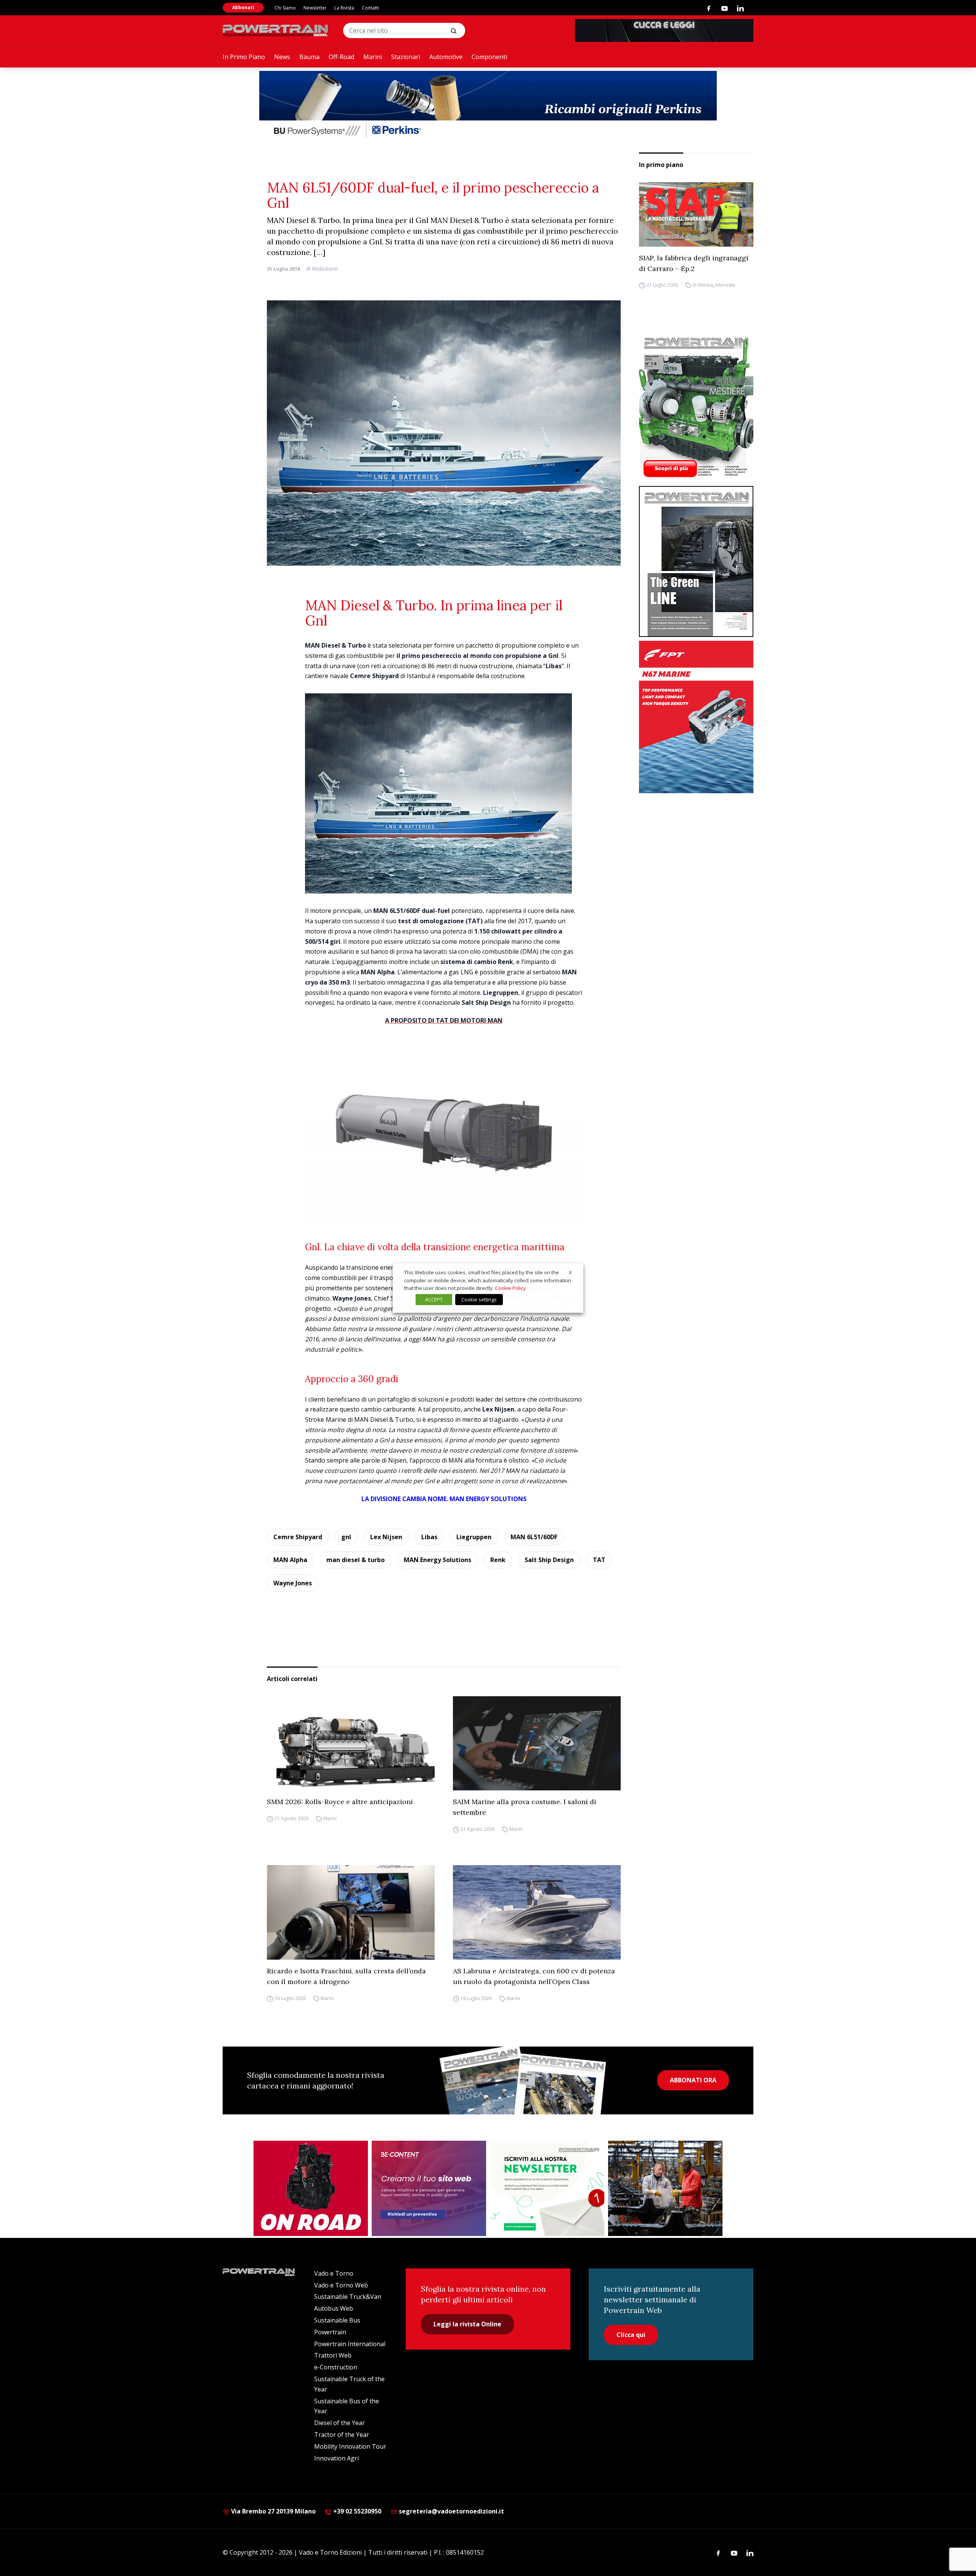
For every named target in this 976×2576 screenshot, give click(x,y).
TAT (599, 1560)
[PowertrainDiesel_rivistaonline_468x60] (664, 30)
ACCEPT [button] (434, 1299)
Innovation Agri (336, 2458)
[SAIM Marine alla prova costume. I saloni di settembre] (537, 1744)
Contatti (370, 8)
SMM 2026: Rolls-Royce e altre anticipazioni (340, 1802)
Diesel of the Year (340, 2423)
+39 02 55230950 (356, 2511)
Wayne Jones (293, 1583)
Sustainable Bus (337, 2320)
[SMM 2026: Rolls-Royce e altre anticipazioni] (351, 1744)
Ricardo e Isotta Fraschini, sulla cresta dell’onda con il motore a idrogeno (346, 1976)
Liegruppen (474, 1537)
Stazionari (406, 57)
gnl (346, 1537)
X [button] (570, 1272)
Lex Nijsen (386, 1537)
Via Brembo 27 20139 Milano (273, 2511)
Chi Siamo (285, 8)
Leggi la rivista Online (467, 2324)
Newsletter (315, 8)
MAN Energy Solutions (437, 1560)
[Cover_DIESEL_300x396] (696, 407)
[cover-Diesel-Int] (696, 561)
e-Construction (336, 2367)
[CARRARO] (665, 2188)
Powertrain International (350, 2344)
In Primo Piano (244, 57)
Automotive (446, 57)
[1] (547, 2188)
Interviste (725, 285)
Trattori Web (333, 2355)
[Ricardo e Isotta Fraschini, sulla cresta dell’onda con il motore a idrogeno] (351, 1912)
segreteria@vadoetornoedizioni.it (451, 2511)
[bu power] (488, 105)
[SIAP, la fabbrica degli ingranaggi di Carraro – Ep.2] (696, 214)
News (282, 57)
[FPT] (696, 717)
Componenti (489, 57)
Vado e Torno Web (341, 2285)
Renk (498, 1560)
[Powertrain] (276, 30)
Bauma (309, 57)
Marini (373, 57)
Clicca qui (631, 2335)
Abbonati (243, 7)
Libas (429, 1537)
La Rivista (344, 8)
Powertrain (330, 2332)
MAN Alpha (290, 1560)
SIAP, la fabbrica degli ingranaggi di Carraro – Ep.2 (694, 263)
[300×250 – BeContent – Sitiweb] (429, 2188)
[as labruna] (311, 2188)
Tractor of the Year (342, 2435)
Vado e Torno (334, 2273)
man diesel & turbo (356, 1560)
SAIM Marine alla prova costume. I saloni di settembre (525, 1807)
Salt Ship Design (549, 1560)
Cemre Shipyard (298, 1537)
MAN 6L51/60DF (534, 1537)
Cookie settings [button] (479, 1299)
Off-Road (341, 57)
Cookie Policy (510, 1288)
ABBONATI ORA (693, 2080)
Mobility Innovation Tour (350, 2446)
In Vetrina (703, 285)
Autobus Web (334, 2308)
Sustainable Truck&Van (348, 2297)
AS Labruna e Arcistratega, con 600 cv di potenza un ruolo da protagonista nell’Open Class (534, 1976)
